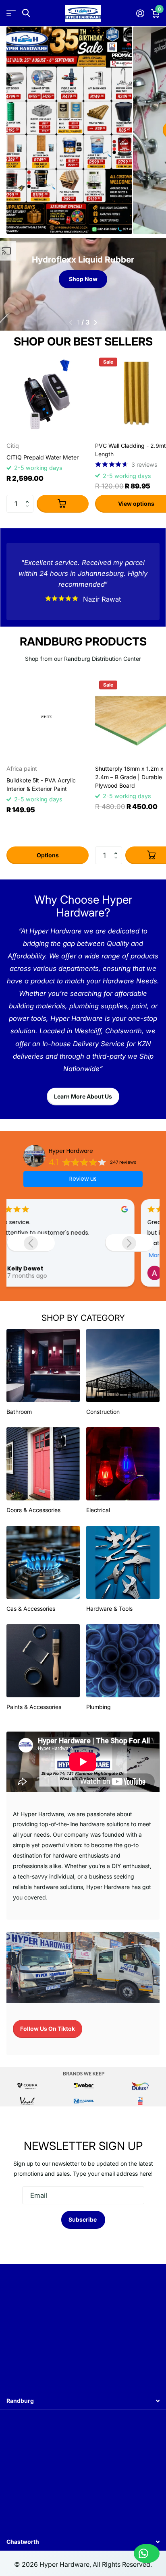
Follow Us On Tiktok (48, 2029)
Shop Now (83, 279)
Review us (83, 1179)
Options (48, 855)
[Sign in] (140, 13)
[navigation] (70, 323)
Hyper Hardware (71, 1151)
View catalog (11, 13)
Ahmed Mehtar (55, 1268)
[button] (29, 497)
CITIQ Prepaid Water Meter (43, 457)
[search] (26, 13)
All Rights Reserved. (122, 2565)
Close (83, 2401)
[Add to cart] (63, 504)
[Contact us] (147, 2553)
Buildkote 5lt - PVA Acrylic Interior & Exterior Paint (41, 784)
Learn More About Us (83, 1096)
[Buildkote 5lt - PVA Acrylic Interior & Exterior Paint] (48, 718)
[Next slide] (129, 1243)
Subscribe (83, 2219)
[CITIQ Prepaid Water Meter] (48, 395)
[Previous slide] (31, 1243)
